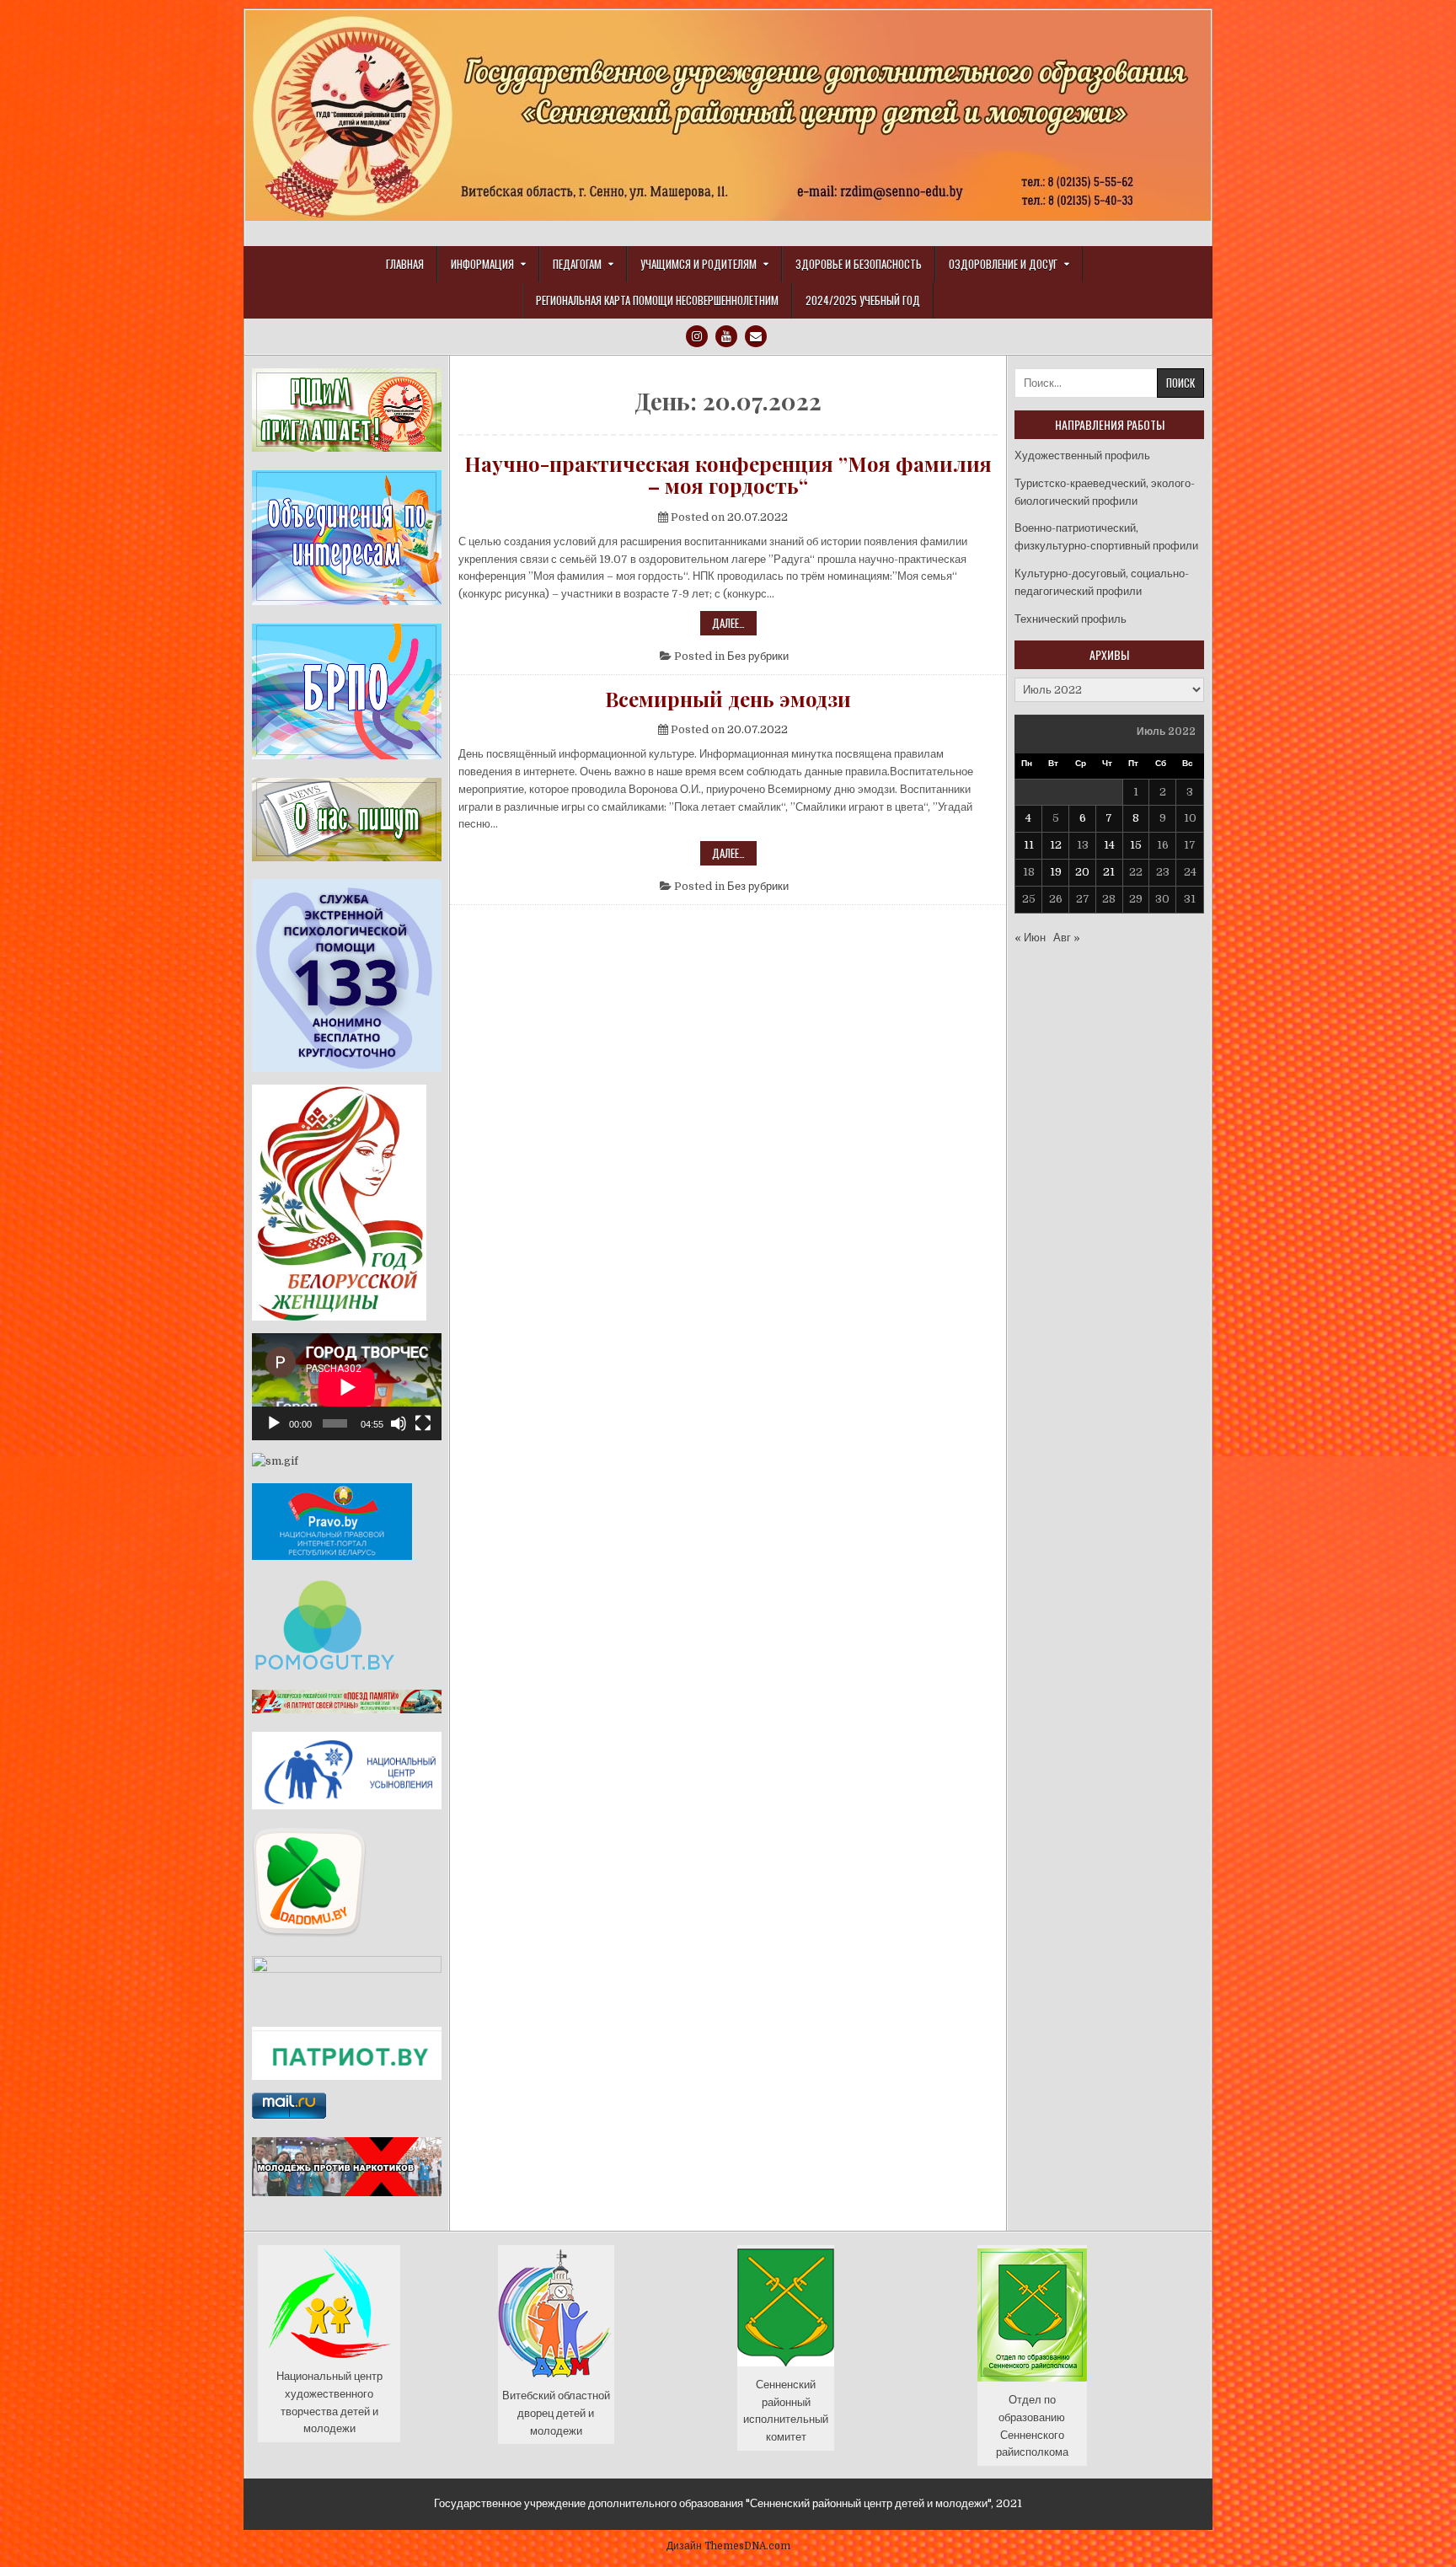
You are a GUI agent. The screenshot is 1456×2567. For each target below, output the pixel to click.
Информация (482, 264)
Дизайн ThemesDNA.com (728, 2546)
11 (1029, 845)
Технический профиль (1071, 619)
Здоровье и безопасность (859, 264)
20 (1082, 872)
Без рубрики (758, 656)
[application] (347, 1387)
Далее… (734, 624)
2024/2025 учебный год (863, 300)
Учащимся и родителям (699, 264)
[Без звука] (399, 1423)
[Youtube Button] (726, 336)
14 (1109, 845)
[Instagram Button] (697, 336)
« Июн (1030, 938)
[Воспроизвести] (274, 1423)
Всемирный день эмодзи (728, 699)
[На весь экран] (423, 1423)
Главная (405, 264)
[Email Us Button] (756, 336)
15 (1136, 845)
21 (1109, 872)
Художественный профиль (1082, 456)
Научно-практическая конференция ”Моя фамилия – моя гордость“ (728, 475)
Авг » (1067, 938)
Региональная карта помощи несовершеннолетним (657, 300)
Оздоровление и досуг (1003, 264)
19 (1056, 872)
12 (1056, 845)
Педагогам (577, 264)
